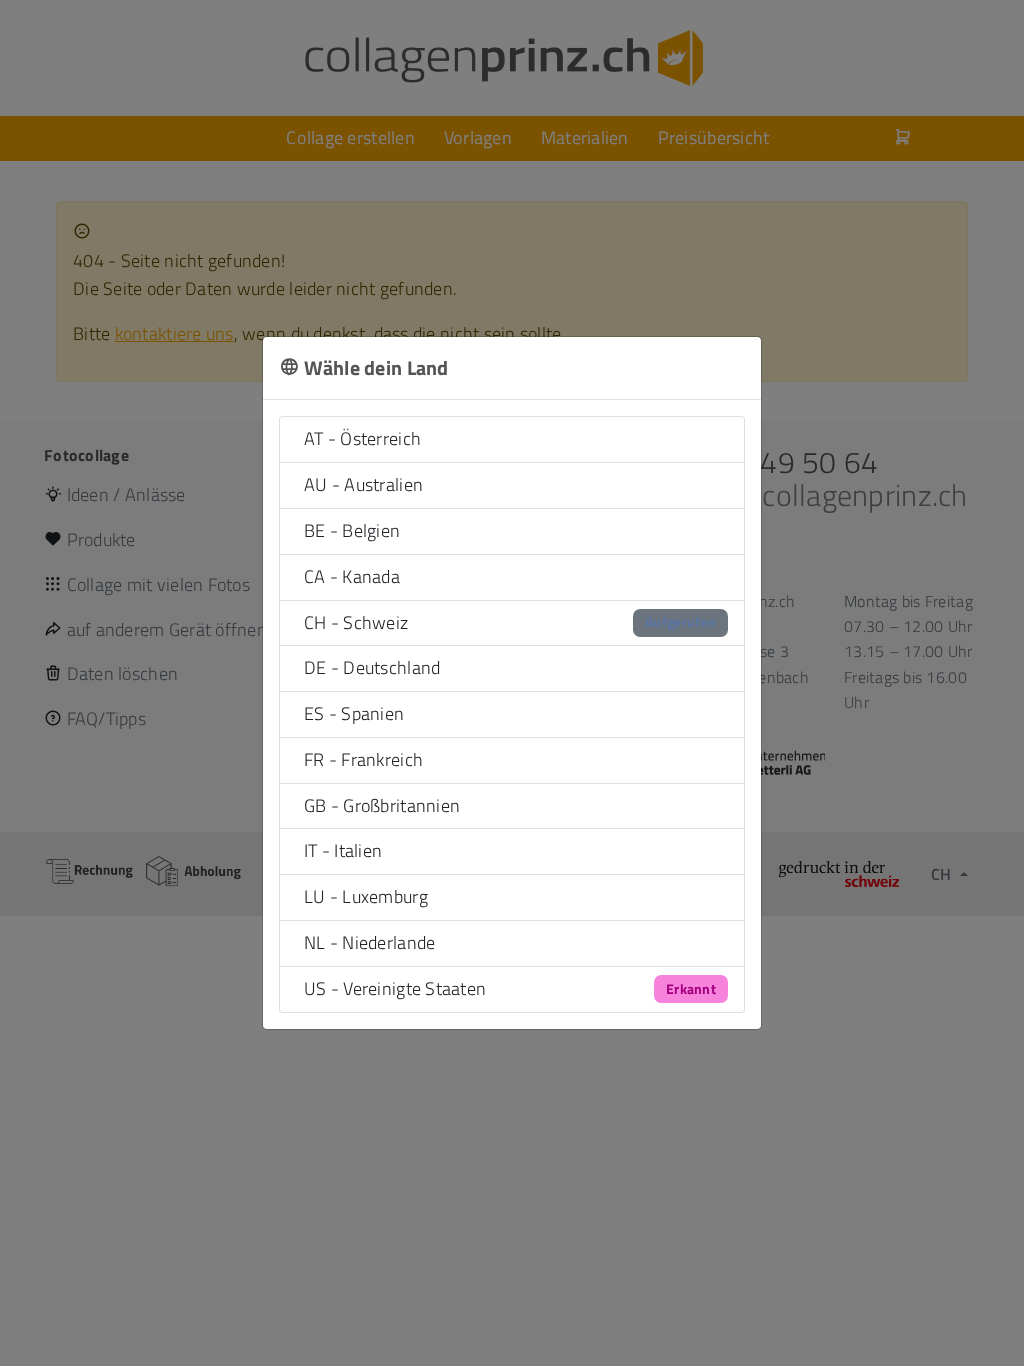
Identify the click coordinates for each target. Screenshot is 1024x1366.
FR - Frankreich (363, 759)
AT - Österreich (362, 438)
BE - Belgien (352, 530)
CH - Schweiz (510, 622)
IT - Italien (343, 850)
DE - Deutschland (372, 667)
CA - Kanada (352, 576)
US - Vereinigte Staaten (510, 988)
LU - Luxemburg (366, 896)
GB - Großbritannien (382, 805)
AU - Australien (363, 484)
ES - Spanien (354, 713)
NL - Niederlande (369, 942)
